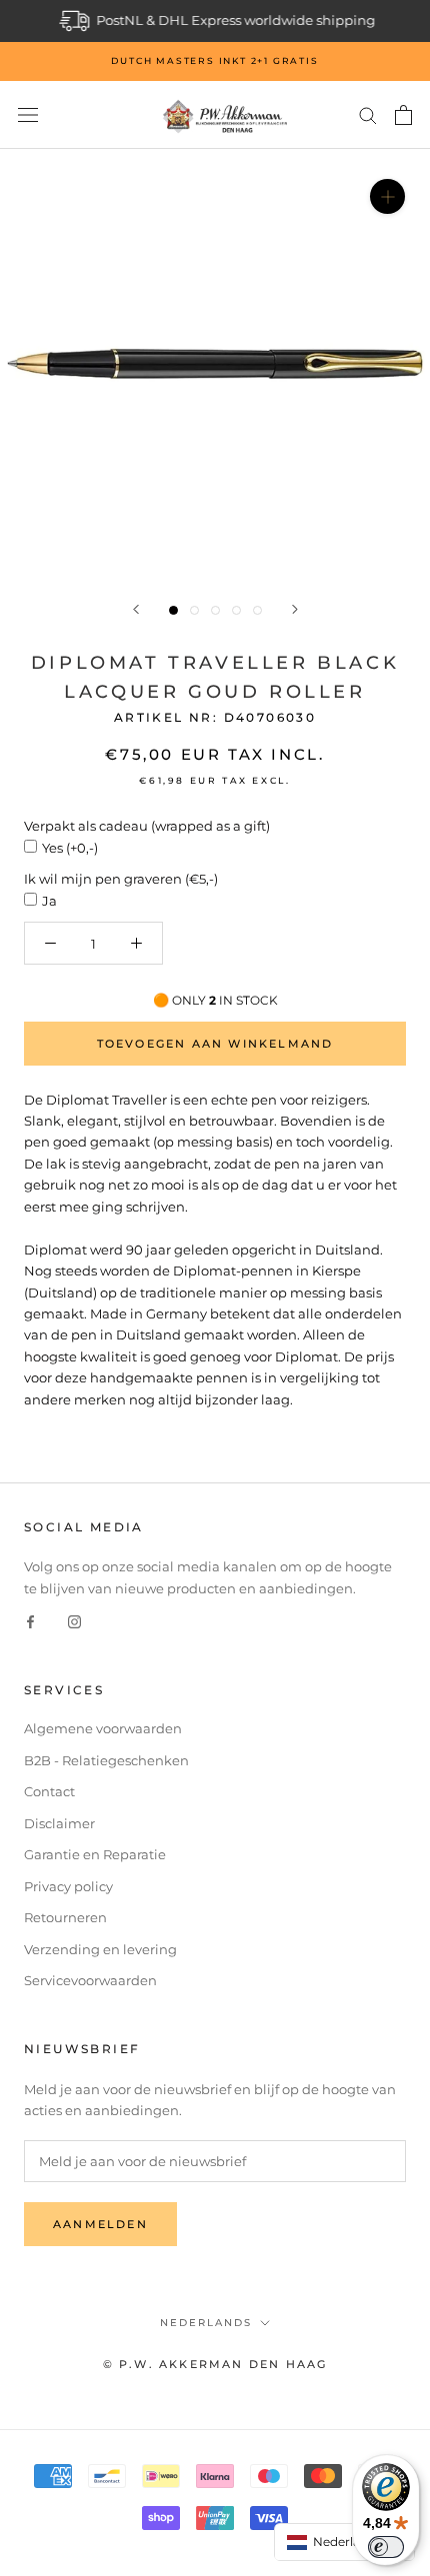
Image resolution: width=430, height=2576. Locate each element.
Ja (49, 901)
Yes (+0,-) (70, 848)
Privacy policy (68, 1886)
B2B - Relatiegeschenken (106, 1760)
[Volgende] (295, 609)
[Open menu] (28, 115)
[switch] (386, 2547)
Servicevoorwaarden (90, 1980)
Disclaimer (59, 1823)
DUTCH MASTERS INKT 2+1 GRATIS (214, 60)
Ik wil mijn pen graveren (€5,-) (121, 879)
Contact (49, 1791)
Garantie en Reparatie (95, 1854)
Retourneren (65, 1917)
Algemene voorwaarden (103, 1728)
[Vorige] (136, 609)
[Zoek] (368, 114)
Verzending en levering (100, 1949)
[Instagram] (74, 1621)
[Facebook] (30, 1621)
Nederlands (206, 2323)
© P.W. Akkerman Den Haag (215, 2364)
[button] (345, 2542)
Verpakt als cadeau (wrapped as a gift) (147, 826)
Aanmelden (100, 2224)
